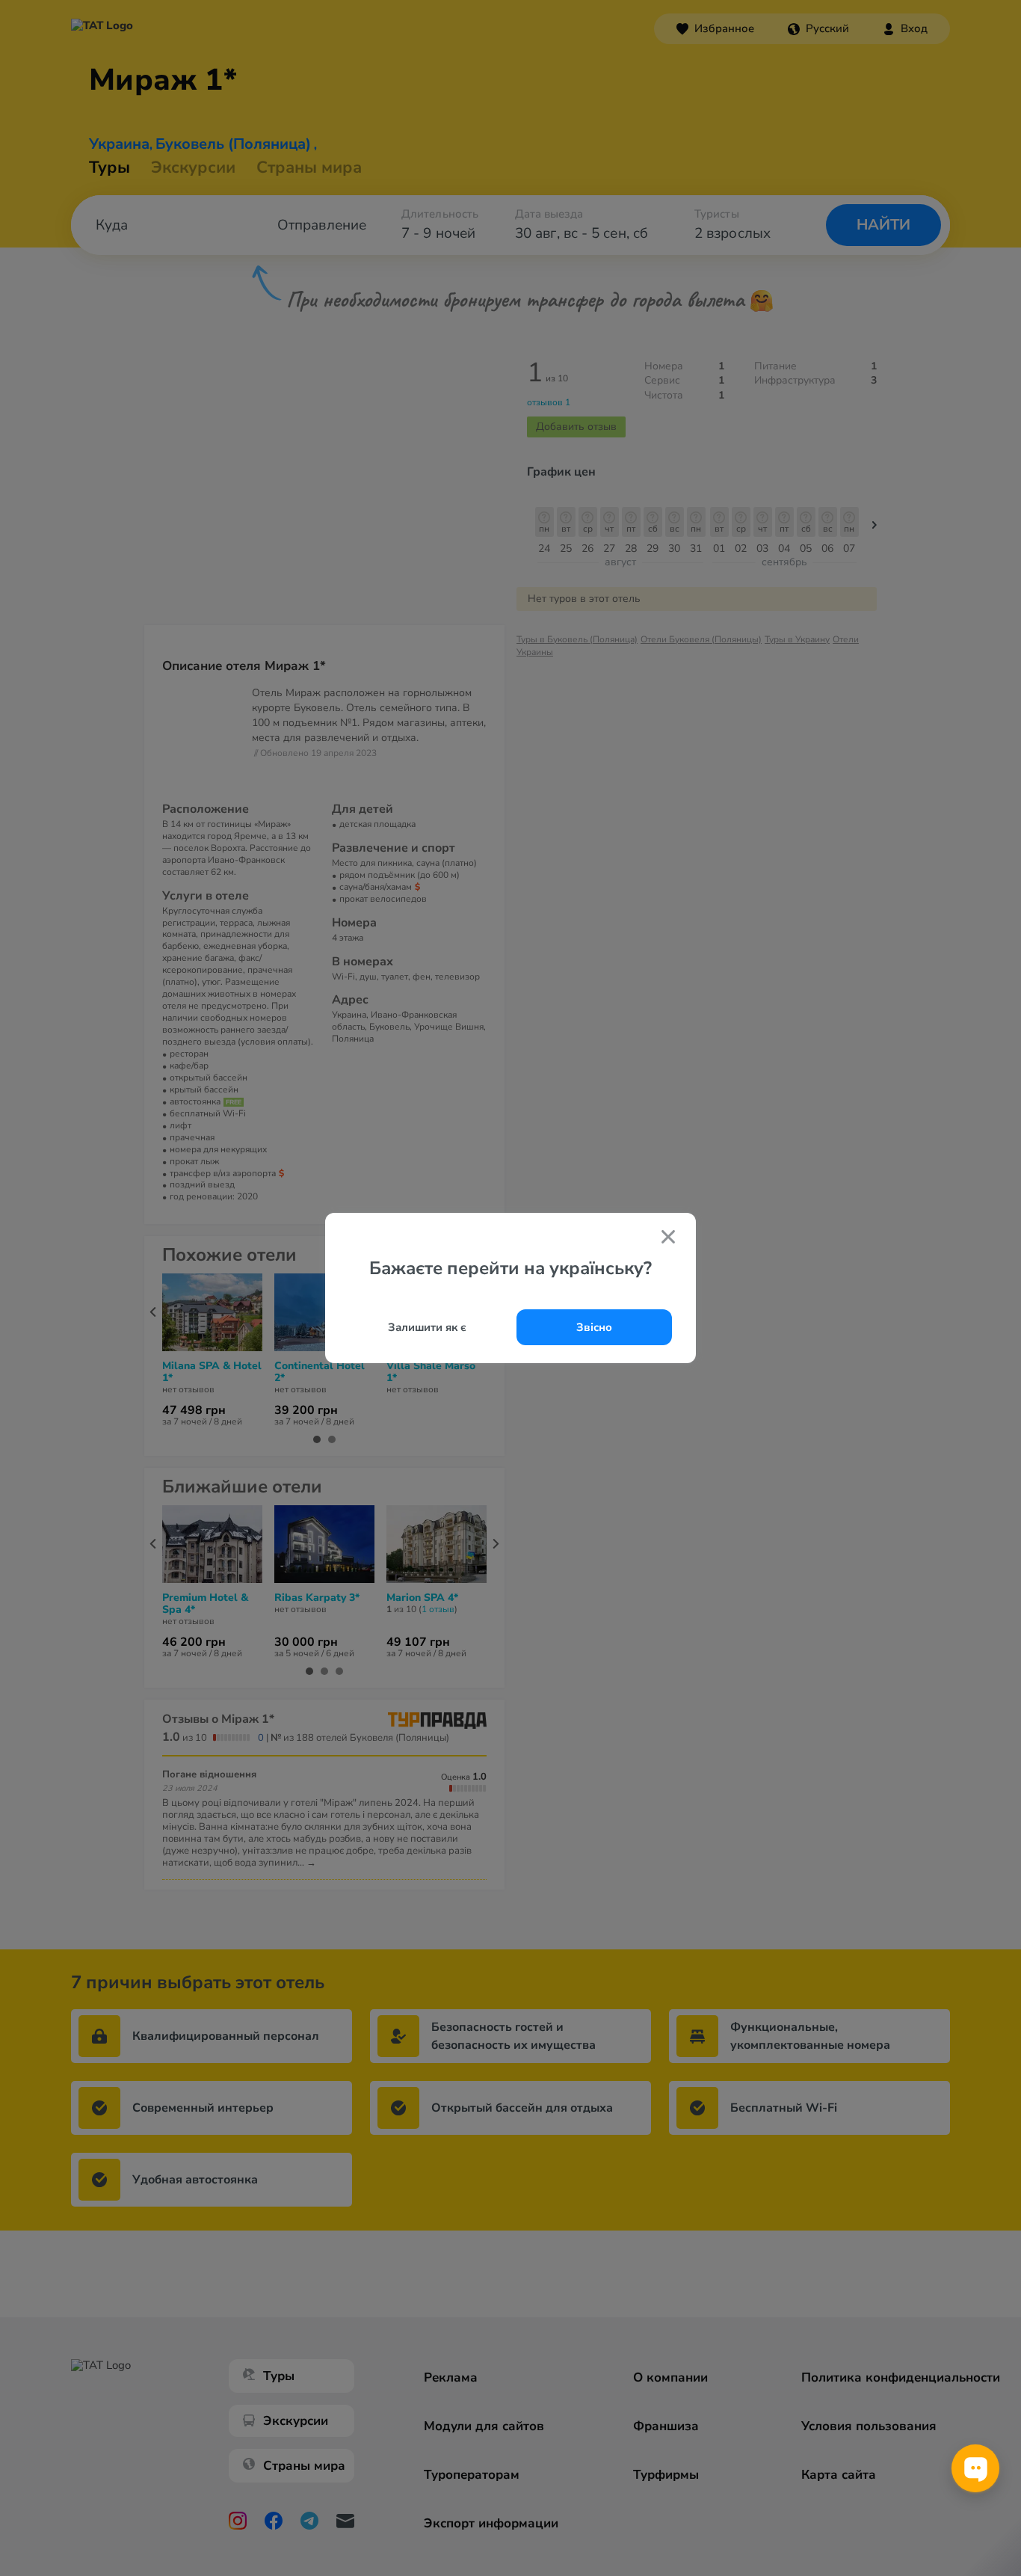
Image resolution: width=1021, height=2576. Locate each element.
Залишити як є (427, 1327)
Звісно (594, 1327)
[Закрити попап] (668, 1238)
